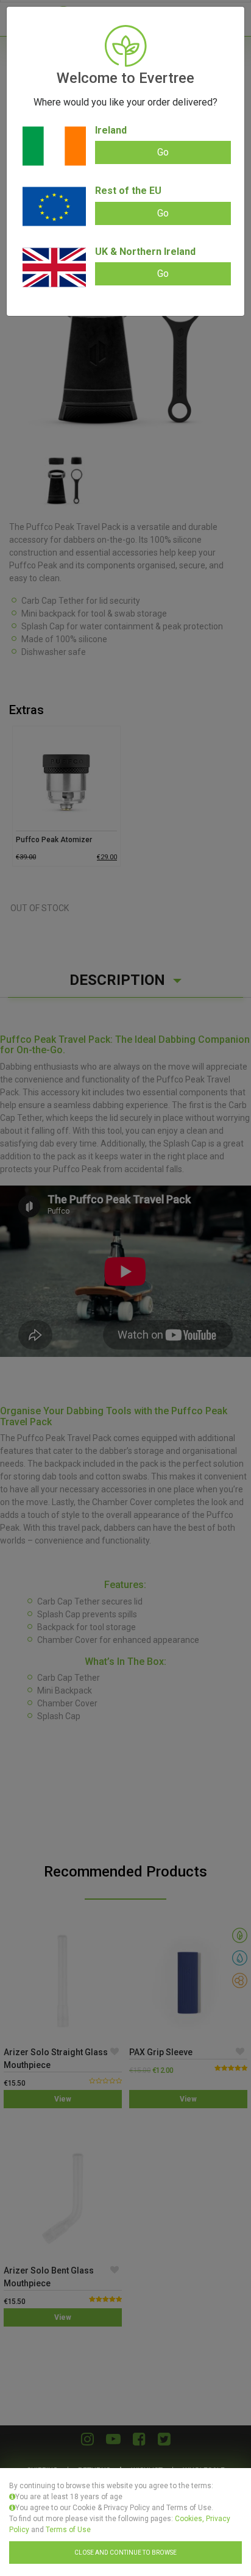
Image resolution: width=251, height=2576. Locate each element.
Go (163, 152)
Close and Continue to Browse (125, 2553)
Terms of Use (68, 2530)
